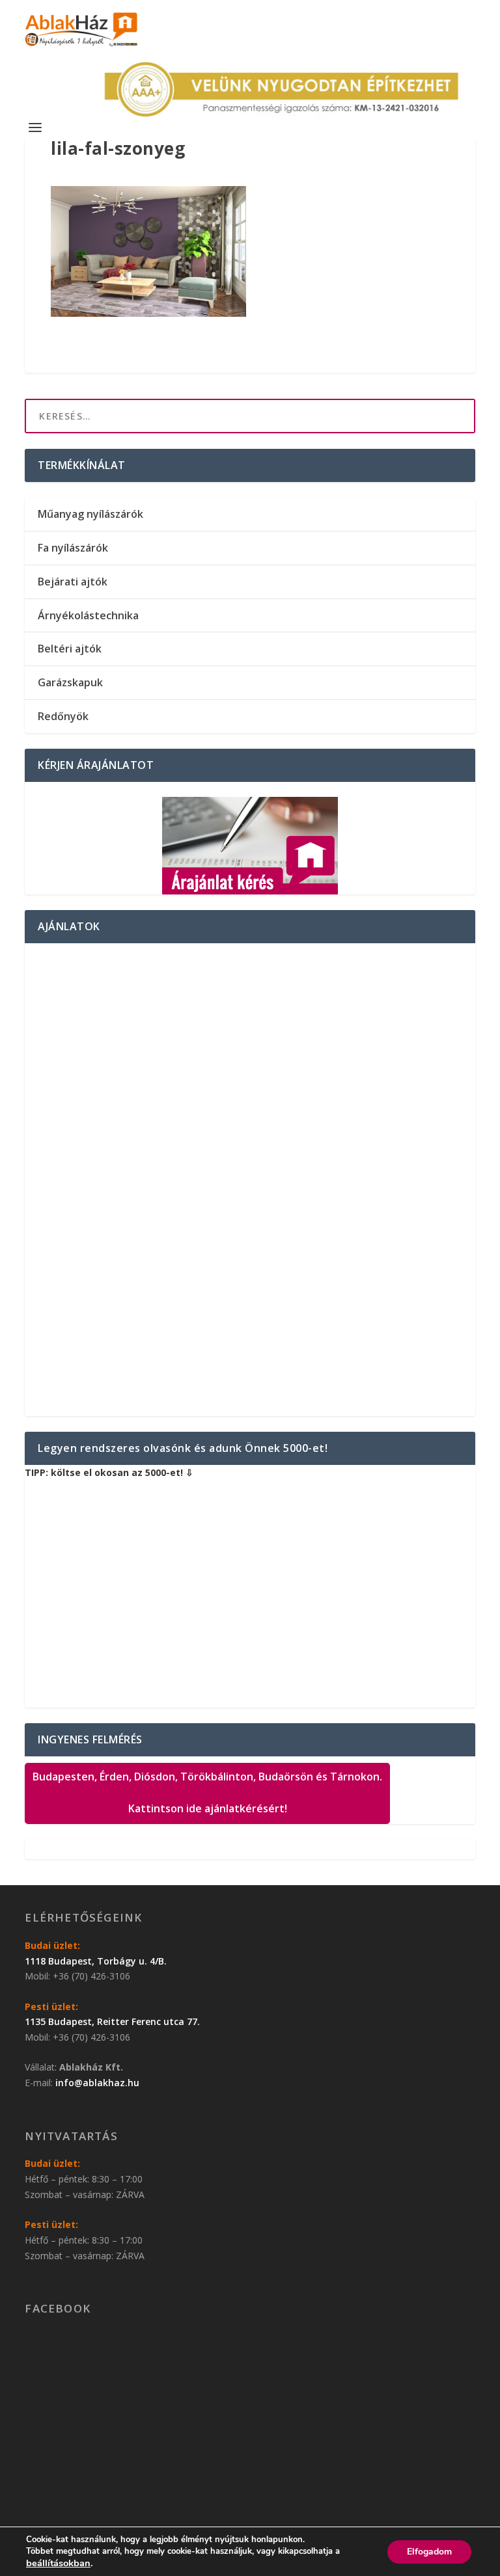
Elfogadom (429, 2552)
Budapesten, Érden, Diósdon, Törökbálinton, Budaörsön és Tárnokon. (207, 1793)
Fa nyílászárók (73, 548)
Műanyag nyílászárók (90, 514)
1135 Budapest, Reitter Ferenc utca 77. (112, 2021)
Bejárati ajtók (73, 582)
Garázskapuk (70, 682)
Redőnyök (63, 716)
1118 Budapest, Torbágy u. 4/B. (96, 1961)
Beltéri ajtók (70, 649)
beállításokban (58, 2563)
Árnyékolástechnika (88, 615)
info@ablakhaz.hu (97, 2083)
